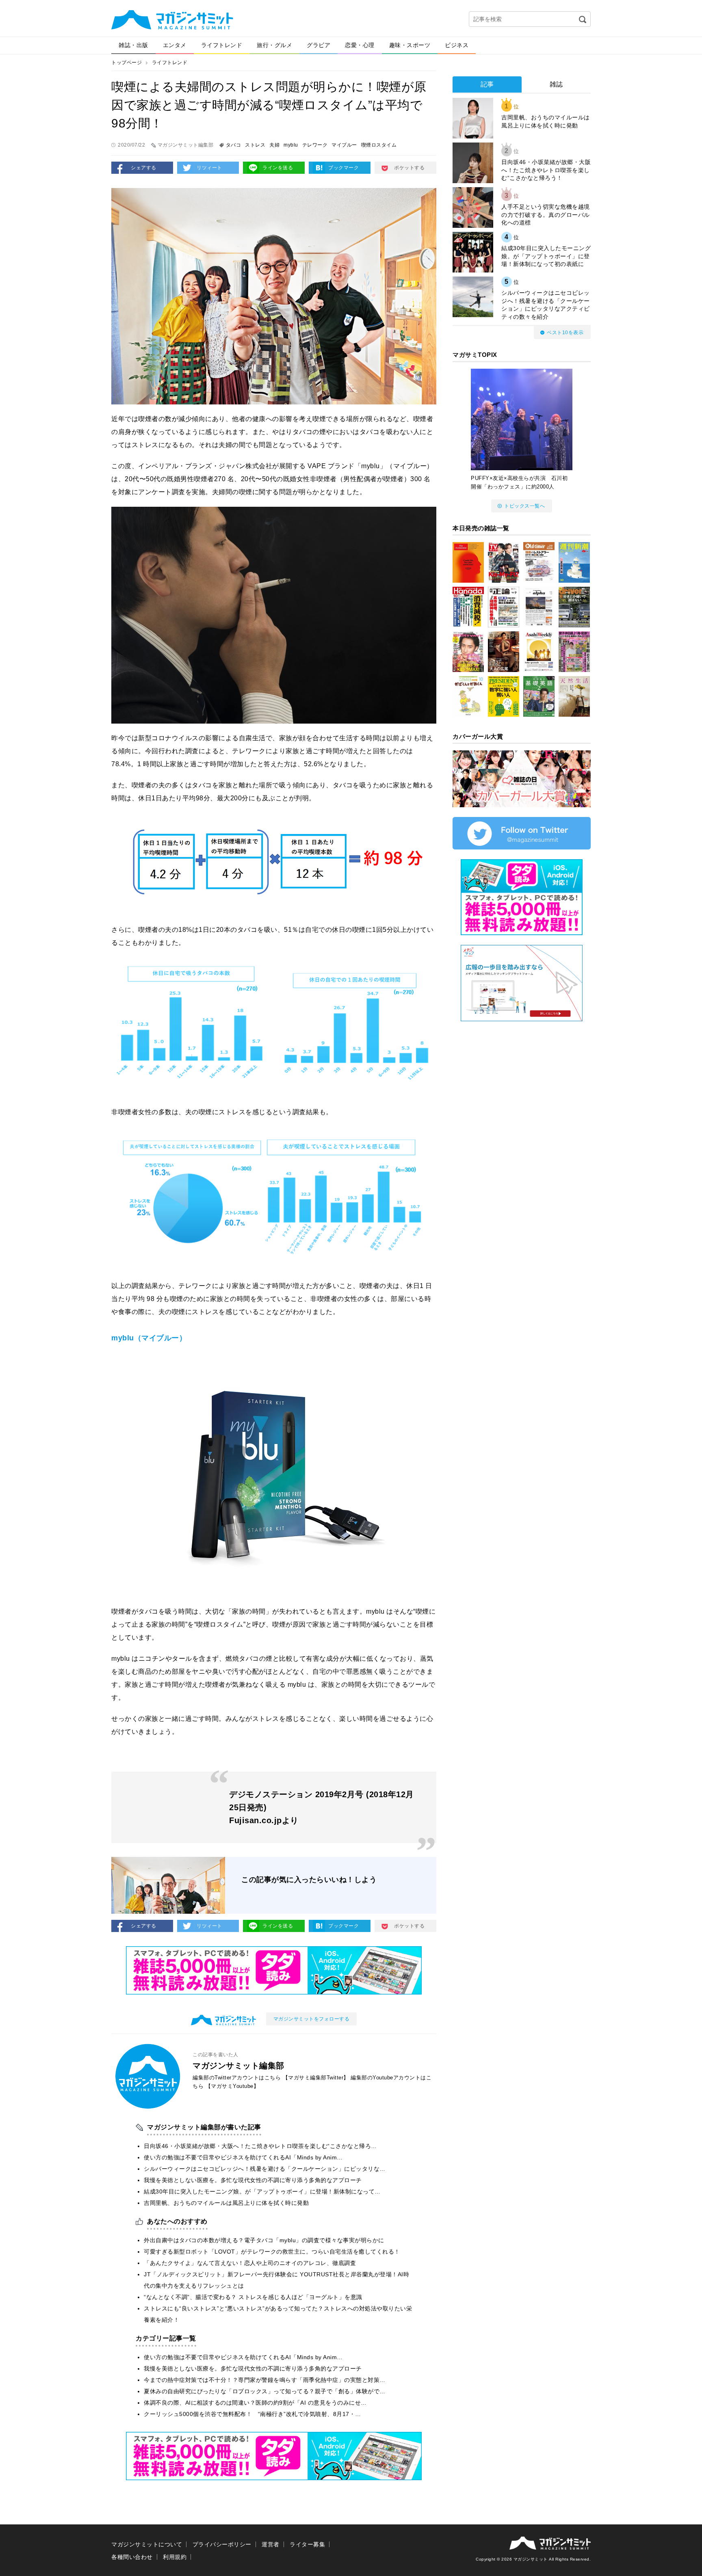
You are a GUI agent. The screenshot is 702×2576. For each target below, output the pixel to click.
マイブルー (344, 145)
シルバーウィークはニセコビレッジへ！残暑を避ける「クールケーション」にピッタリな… (265, 2169)
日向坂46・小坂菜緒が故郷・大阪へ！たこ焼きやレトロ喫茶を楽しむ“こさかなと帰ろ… (260, 2146)
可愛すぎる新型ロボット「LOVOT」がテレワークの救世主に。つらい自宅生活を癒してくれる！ (272, 2252)
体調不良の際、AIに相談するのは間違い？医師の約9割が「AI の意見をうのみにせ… (255, 2403)
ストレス (255, 145)
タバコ (234, 145)
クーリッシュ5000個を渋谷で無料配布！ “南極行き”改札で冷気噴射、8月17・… (252, 2414)
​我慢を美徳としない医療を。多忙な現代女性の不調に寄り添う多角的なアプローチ (253, 2180)
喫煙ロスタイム (379, 145)
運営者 (271, 2544)
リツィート (209, 168)
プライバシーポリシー (222, 2544)
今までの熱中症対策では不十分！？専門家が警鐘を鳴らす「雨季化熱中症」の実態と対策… (265, 2380)
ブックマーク (343, 168)
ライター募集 (307, 2544)
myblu (291, 145)
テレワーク (315, 145)
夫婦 (274, 145)
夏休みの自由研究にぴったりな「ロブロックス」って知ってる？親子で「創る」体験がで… (265, 2391)
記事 (487, 84)
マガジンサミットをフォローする (312, 2019)
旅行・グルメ (274, 45)
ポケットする (409, 168)
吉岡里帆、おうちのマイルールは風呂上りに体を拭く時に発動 (226, 2203)
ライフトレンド (222, 45)
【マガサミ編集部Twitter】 (316, 2078)
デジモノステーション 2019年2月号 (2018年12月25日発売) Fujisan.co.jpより (322, 1807)
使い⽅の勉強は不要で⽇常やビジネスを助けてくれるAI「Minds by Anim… (243, 2157)
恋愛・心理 (360, 45)
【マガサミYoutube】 (232, 2086)
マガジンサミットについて (147, 2544)
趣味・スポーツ (410, 45)
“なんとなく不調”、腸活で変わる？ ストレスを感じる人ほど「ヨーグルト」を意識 (253, 2297)
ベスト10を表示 (565, 333)
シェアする (144, 168)
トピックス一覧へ (524, 506)
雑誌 (556, 84)
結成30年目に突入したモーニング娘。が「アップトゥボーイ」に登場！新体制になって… (262, 2191)
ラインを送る (278, 168)
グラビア (318, 45)
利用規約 (175, 2557)
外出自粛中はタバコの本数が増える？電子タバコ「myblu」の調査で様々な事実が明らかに (264, 2240)
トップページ (127, 63)
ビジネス (457, 45)
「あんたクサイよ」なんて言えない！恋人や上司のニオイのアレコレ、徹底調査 (250, 2263)
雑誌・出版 (133, 45)
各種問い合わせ (132, 2557)
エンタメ (175, 45)
